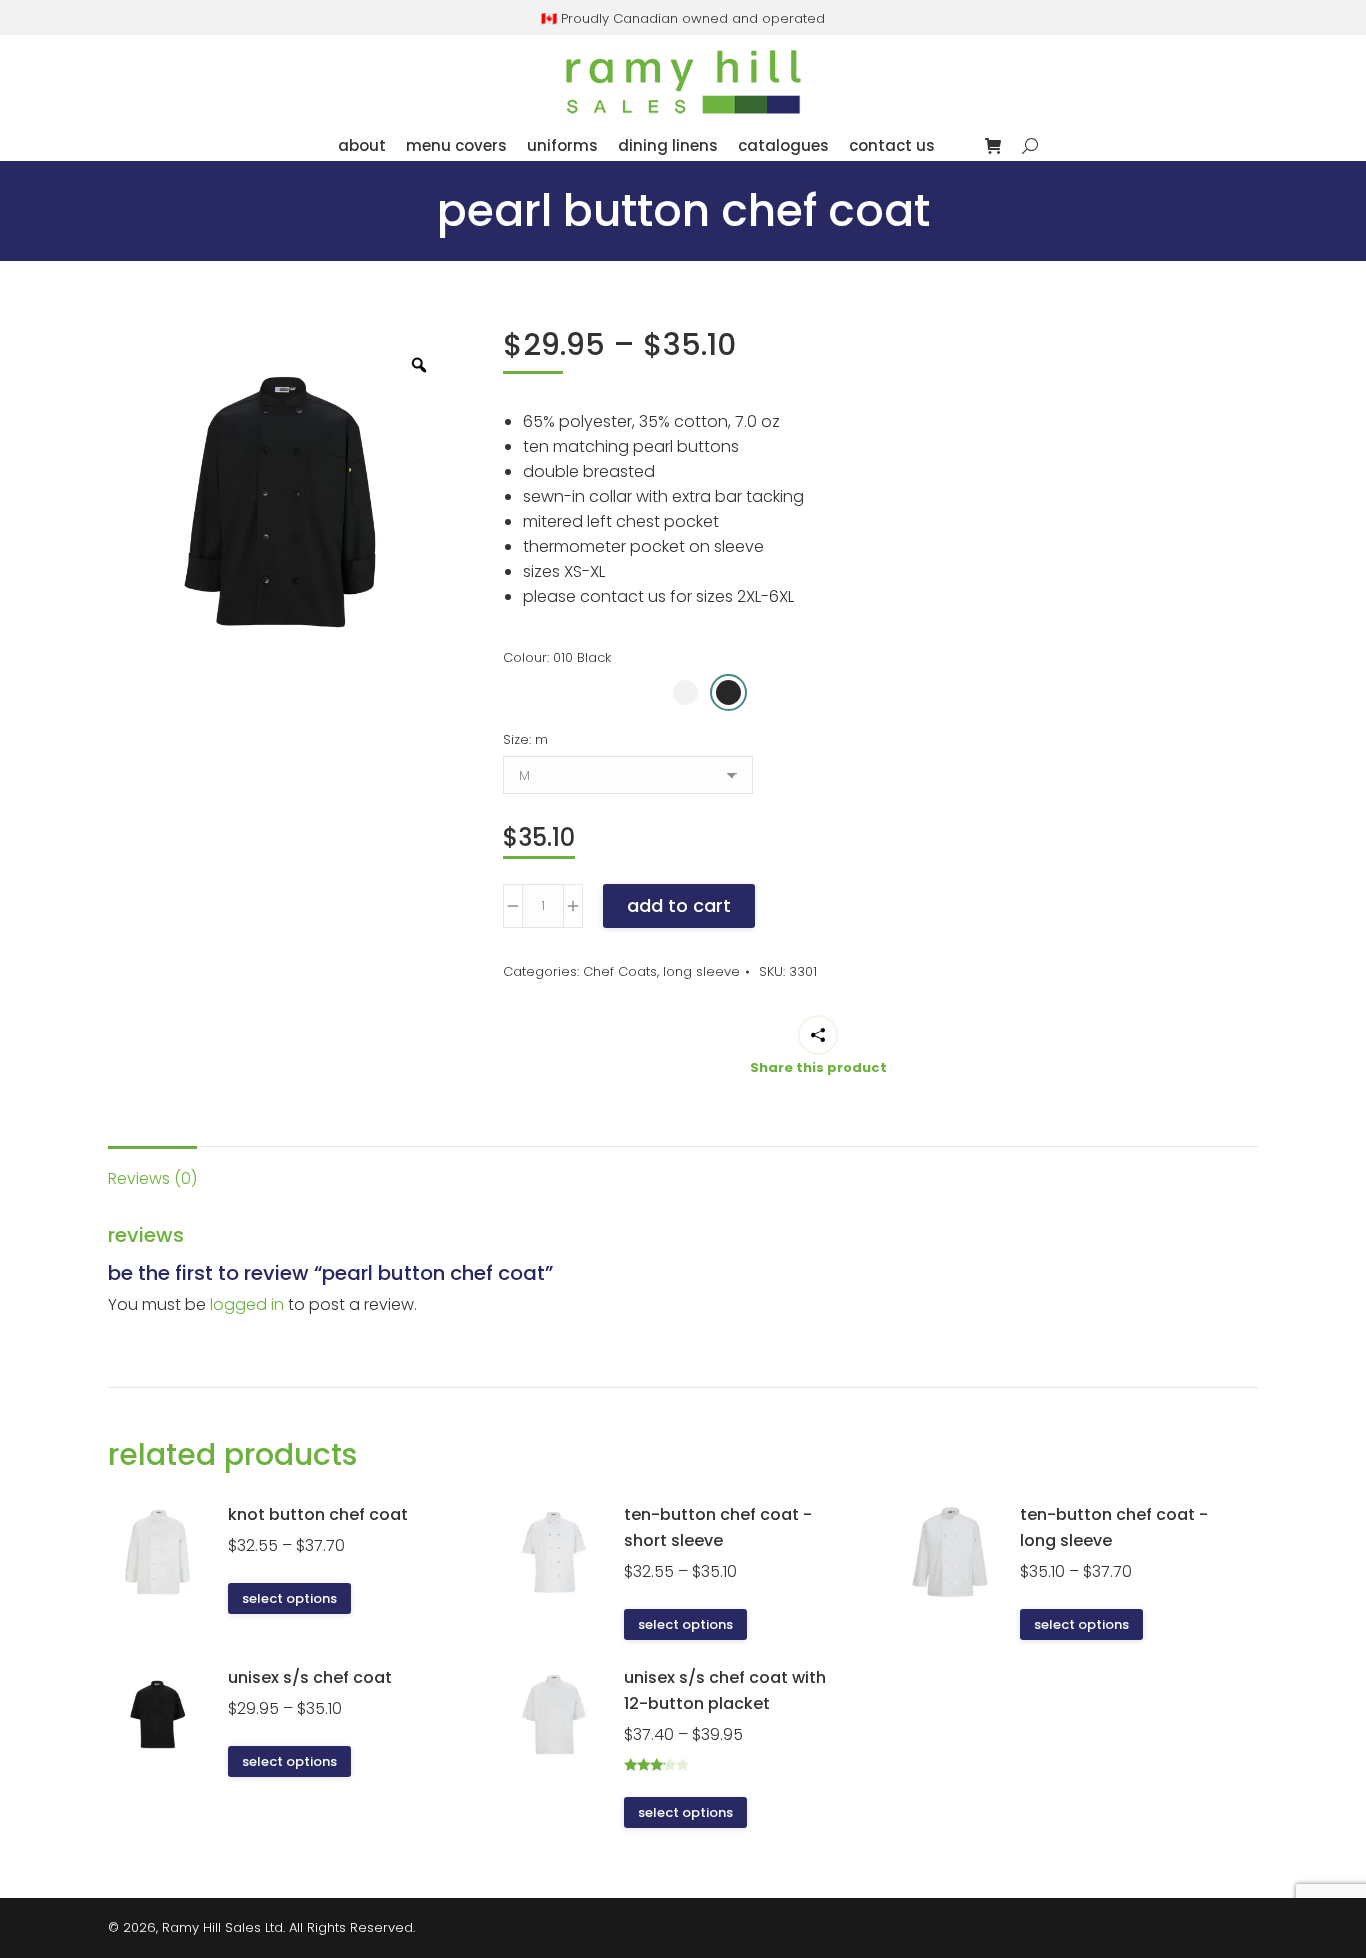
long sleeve (701, 971)
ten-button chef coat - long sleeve (1114, 1527)
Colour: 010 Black (557, 657)
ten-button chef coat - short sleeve (718, 1527)
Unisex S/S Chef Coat (310, 1677)
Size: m (525, 739)
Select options (289, 1598)
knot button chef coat (318, 1514)
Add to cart (679, 905)
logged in (247, 1304)
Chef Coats (620, 971)
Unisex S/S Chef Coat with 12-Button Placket (725, 1690)
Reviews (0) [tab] (152, 1178)
